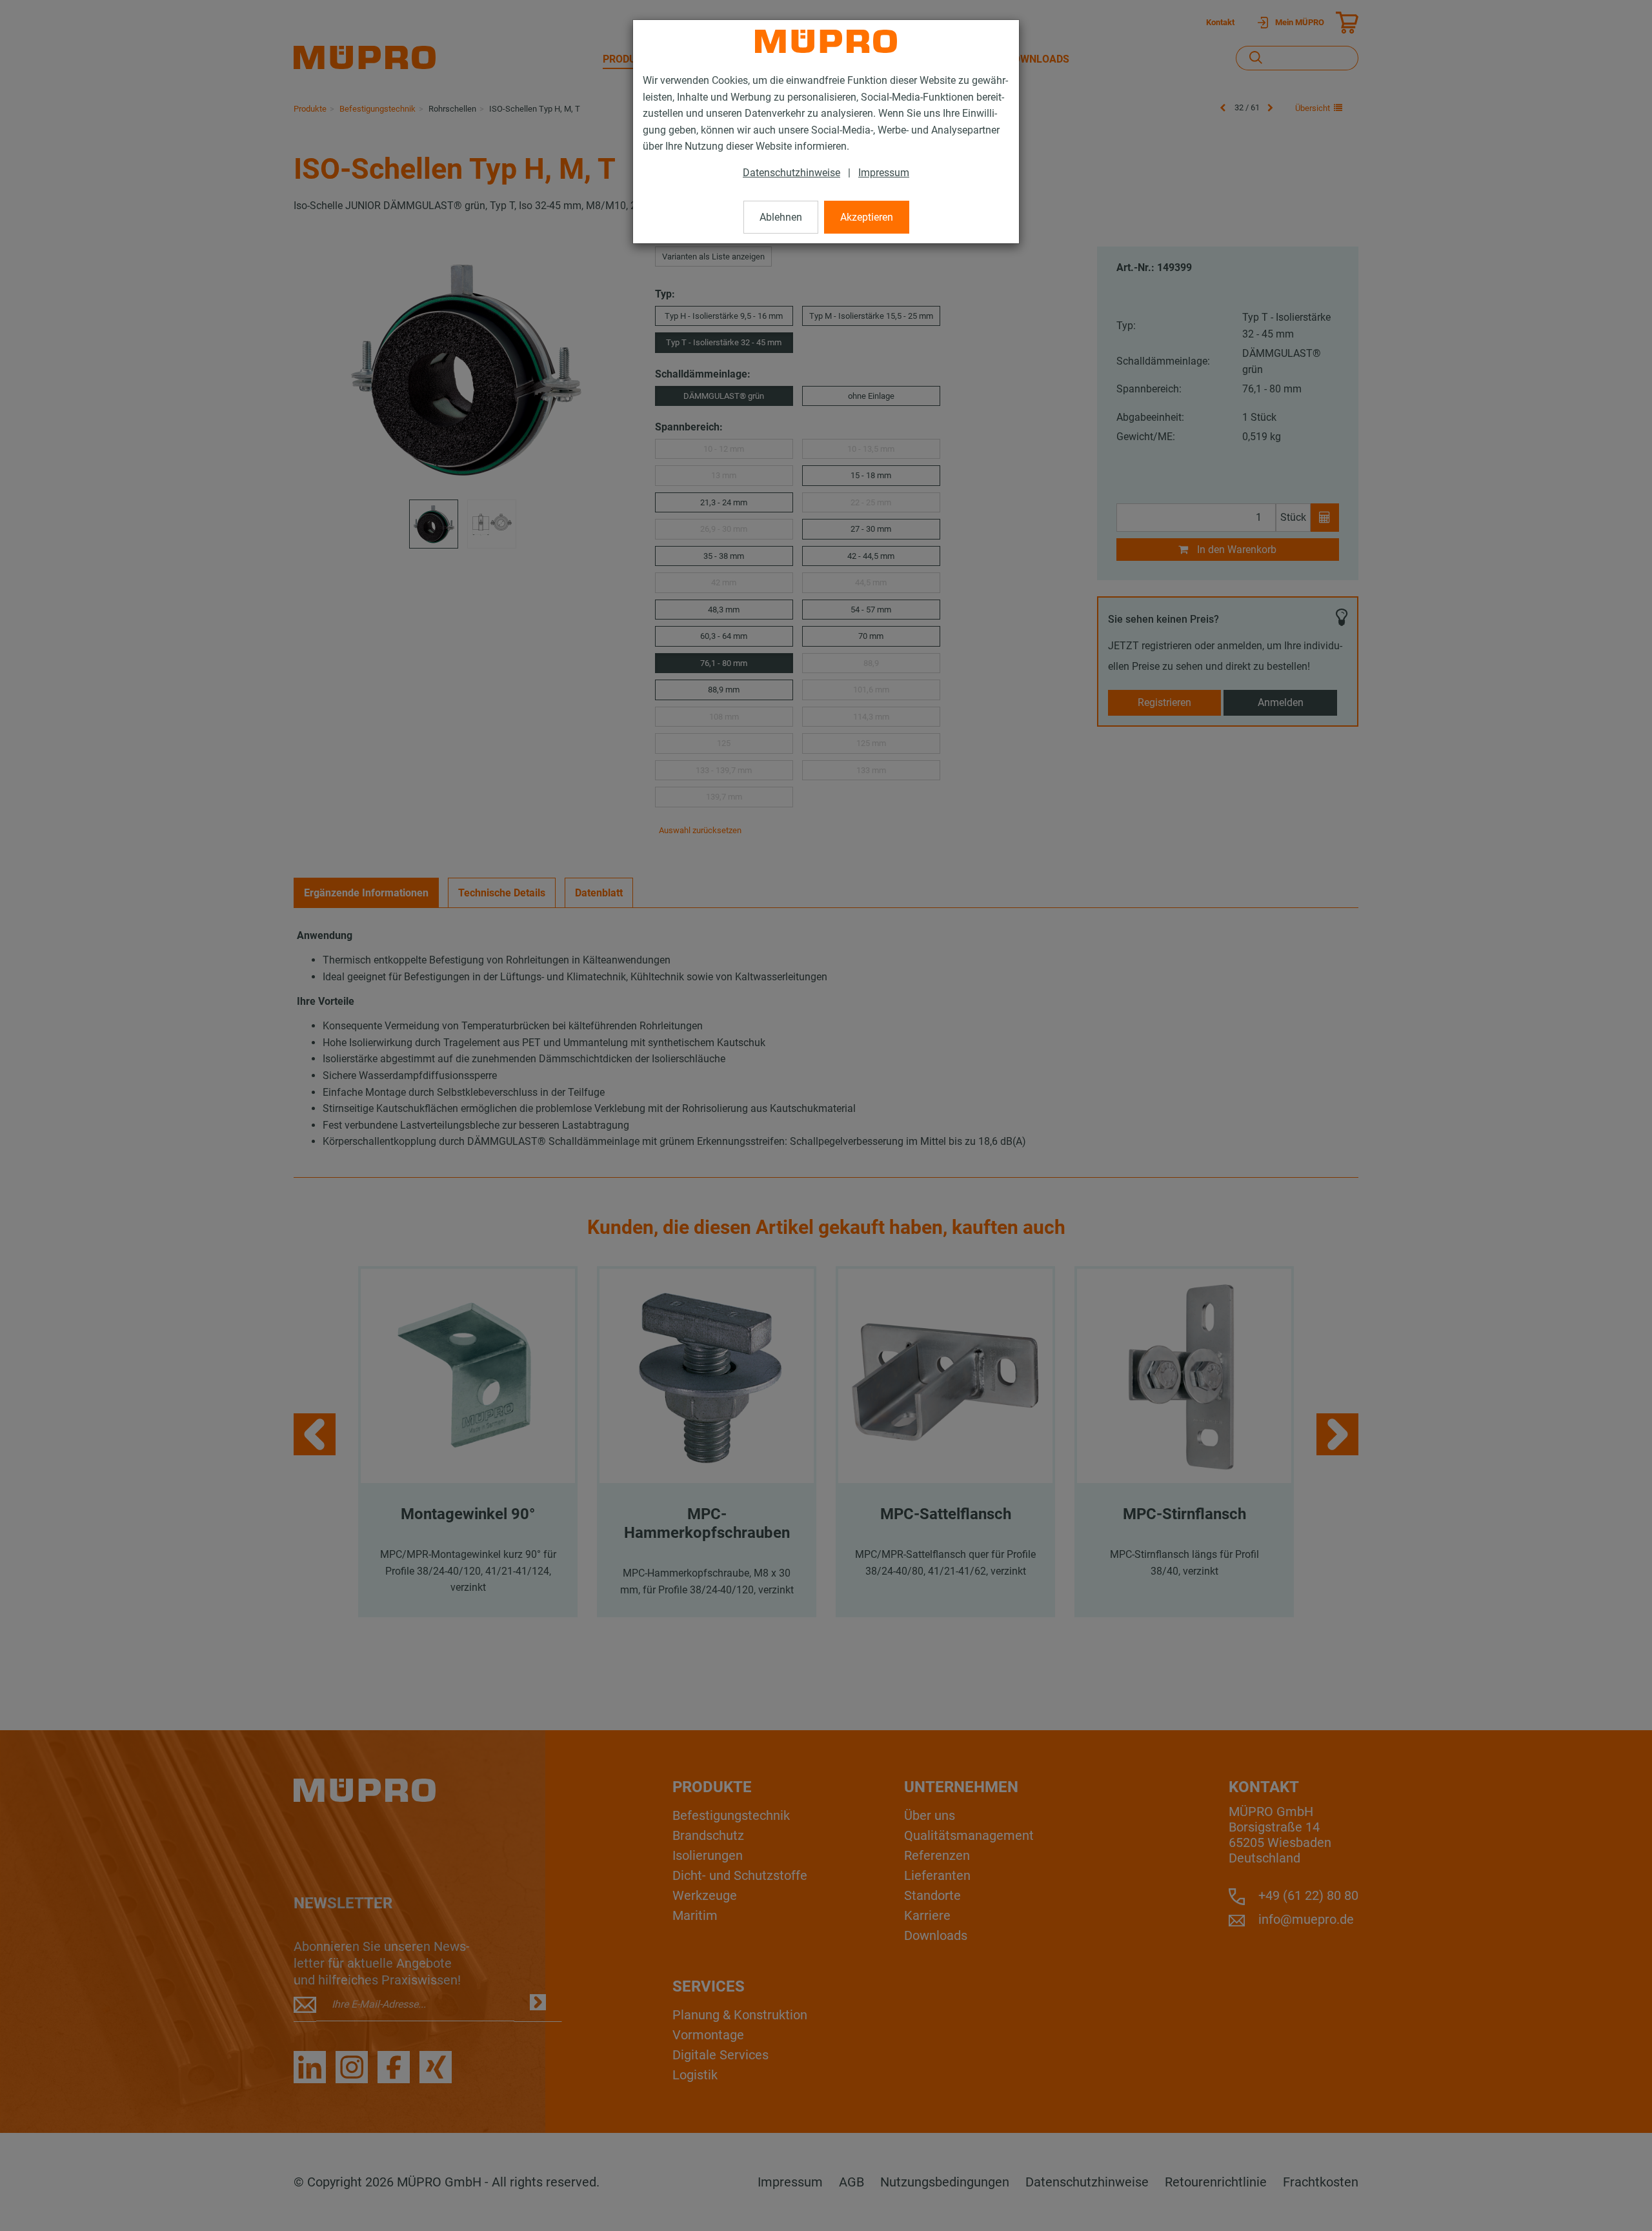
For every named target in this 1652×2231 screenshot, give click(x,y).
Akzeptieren (867, 217)
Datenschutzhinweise (791, 173)
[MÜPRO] (826, 41)
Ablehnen (781, 217)
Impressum (884, 173)
